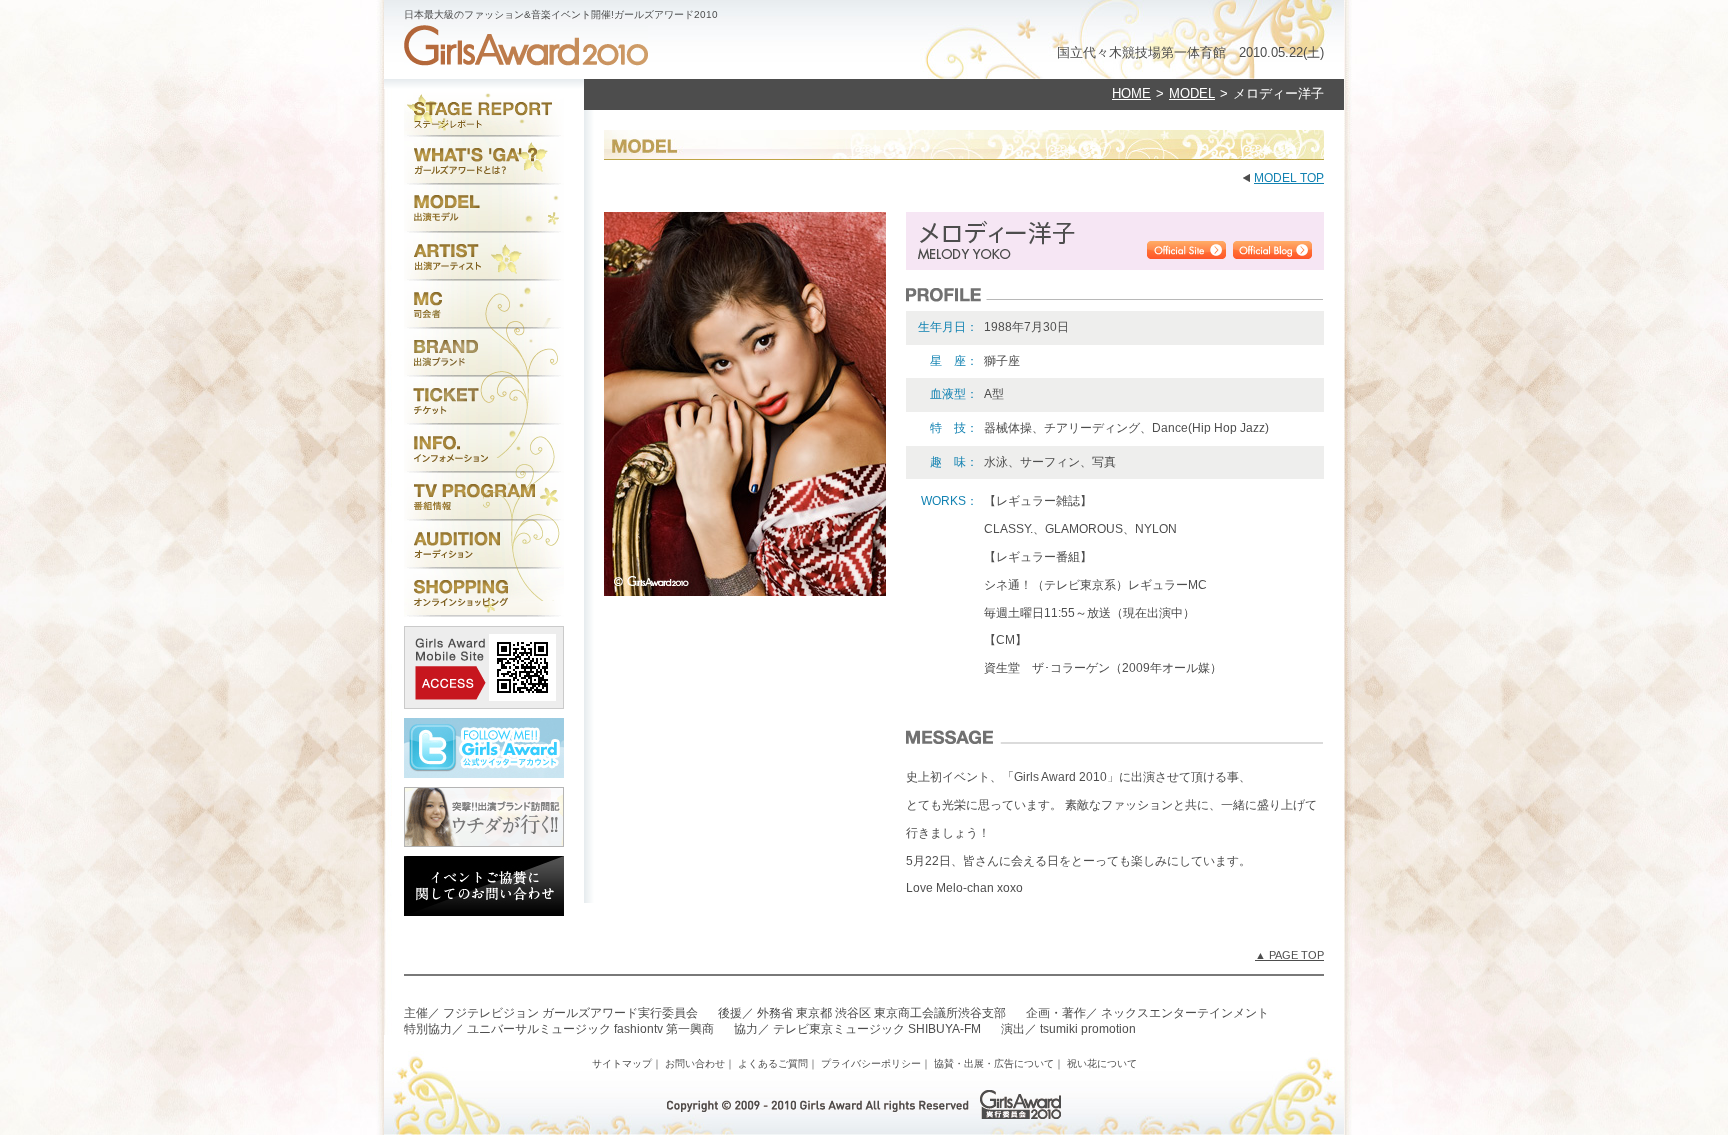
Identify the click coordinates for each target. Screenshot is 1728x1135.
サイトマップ (622, 1063)
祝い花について (1102, 1063)
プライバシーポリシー (871, 1063)
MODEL (1192, 93)
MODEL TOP (1289, 178)
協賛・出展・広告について (994, 1063)
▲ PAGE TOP (1289, 955)
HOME (1131, 93)
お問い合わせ (695, 1063)
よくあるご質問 (773, 1063)
